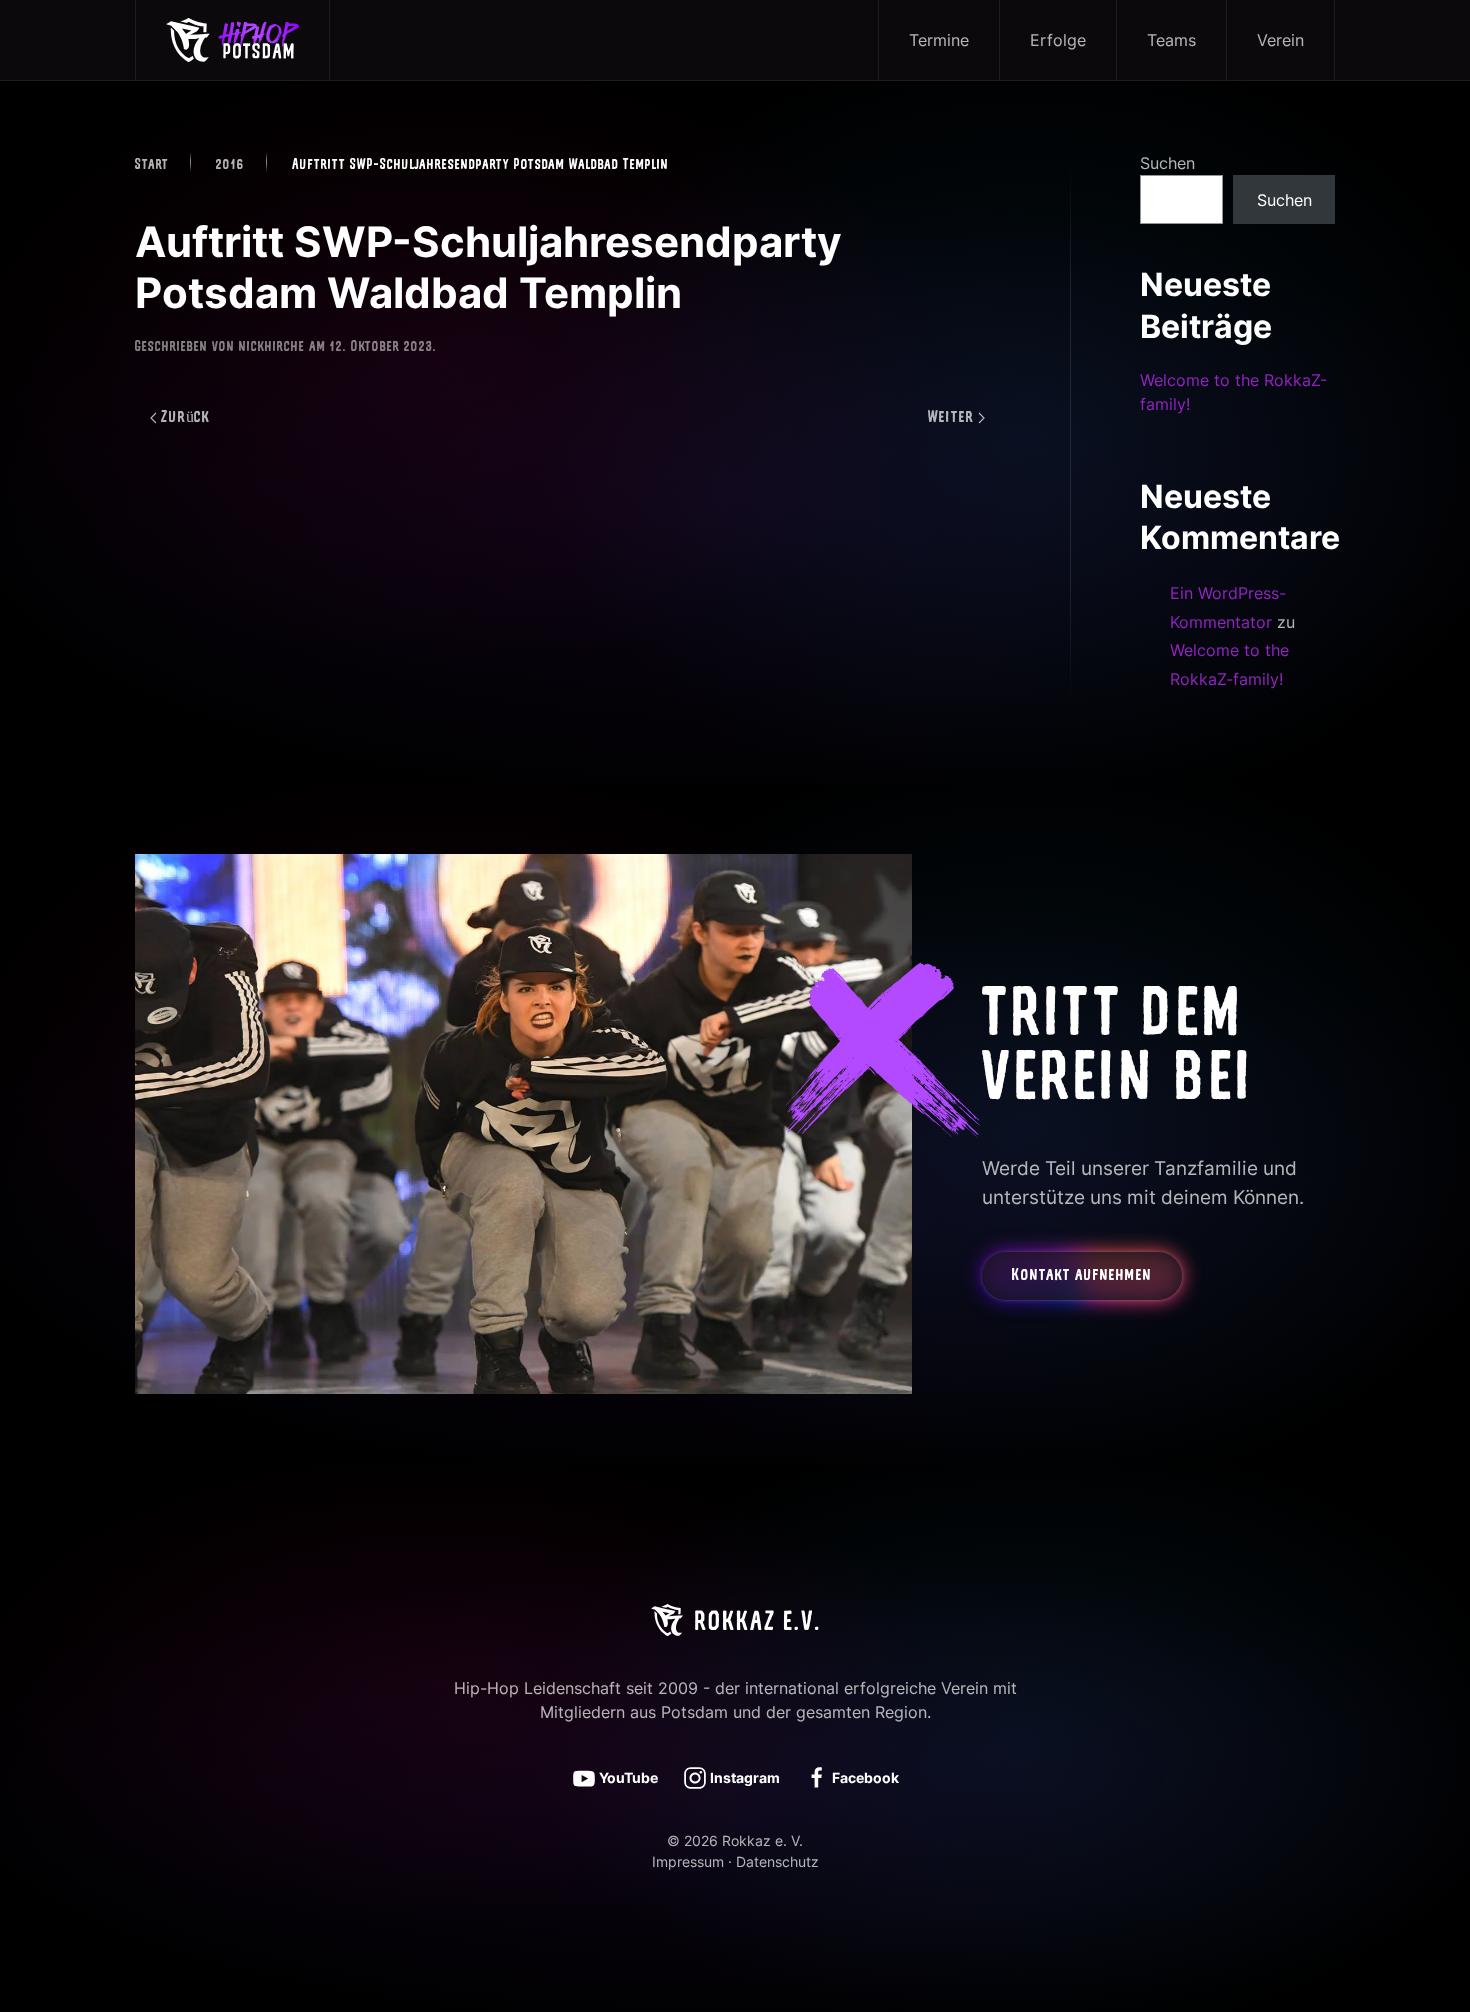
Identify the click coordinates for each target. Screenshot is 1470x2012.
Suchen (1167, 163)
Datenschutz (777, 1861)
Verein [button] (1280, 40)
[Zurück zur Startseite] (233, 40)
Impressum (688, 1861)
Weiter (951, 418)
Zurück (186, 418)
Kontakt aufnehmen (1082, 1276)
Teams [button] (1171, 40)
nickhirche (272, 347)
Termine (939, 40)
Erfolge (1058, 40)
